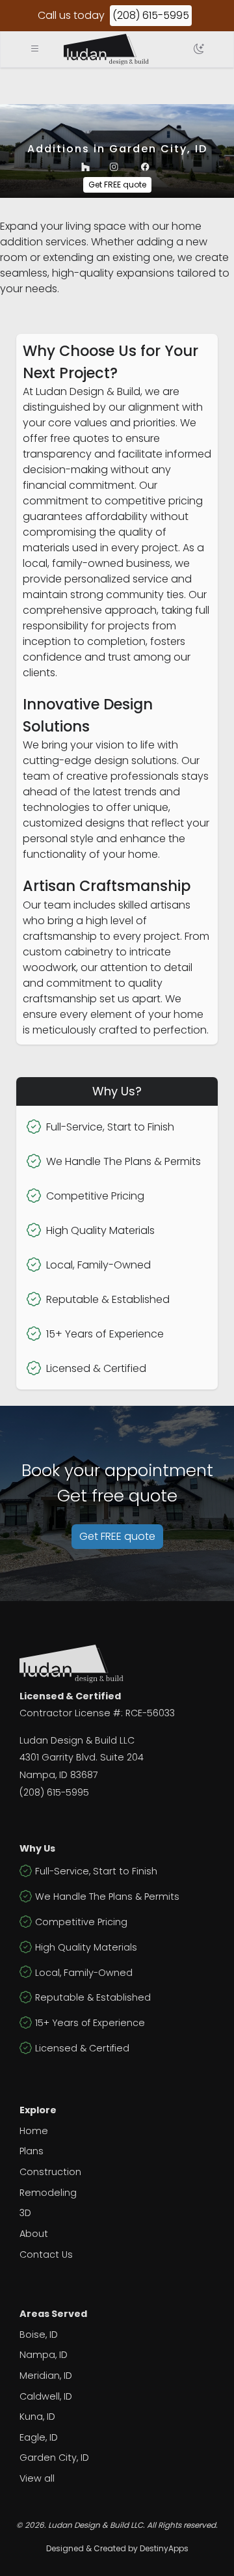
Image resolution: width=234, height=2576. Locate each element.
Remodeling (48, 2193)
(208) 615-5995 (151, 15)
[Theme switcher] (199, 49)
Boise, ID (39, 2335)
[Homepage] (106, 49)
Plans (32, 2151)
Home (34, 2131)
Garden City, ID (54, 2458)
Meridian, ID (46, 2376)
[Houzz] (85, 167)
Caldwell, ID (46, 2396)
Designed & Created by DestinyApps (117, 2548)
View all (37, 2478)
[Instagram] (114, 167)
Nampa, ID (44, 2355)
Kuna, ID (37, 2417)
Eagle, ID (39, 2437)
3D (25, 2213)
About (34, 2234)
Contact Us (46, 2254)
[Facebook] (145, 167)
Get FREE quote (117, 185)
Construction (50, 2172)
